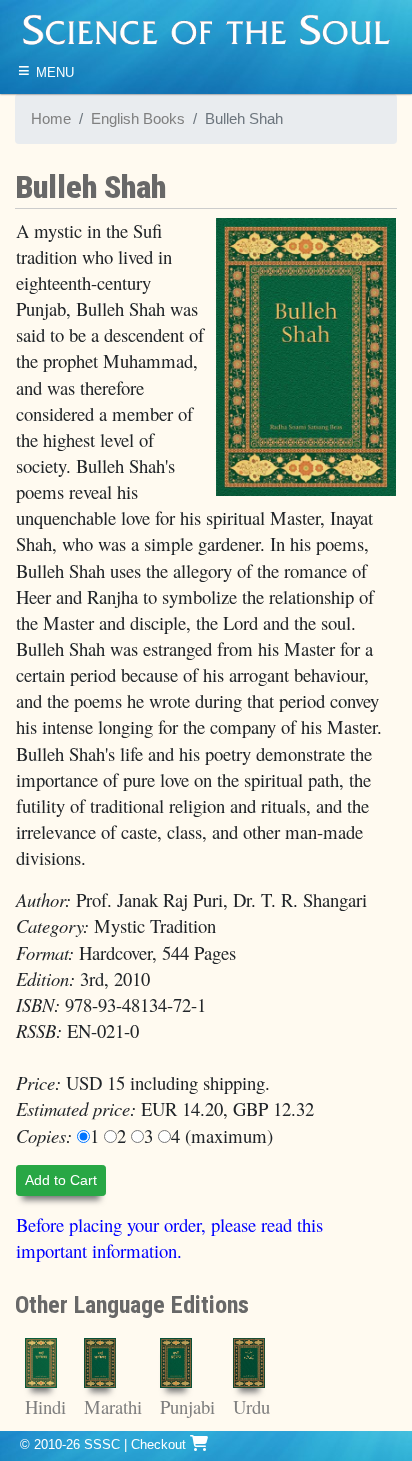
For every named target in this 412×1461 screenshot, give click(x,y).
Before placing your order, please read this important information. (169, 1237)
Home (51, 119)
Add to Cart (61, 1180)
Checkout (160, 1444)
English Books (138, 119)
